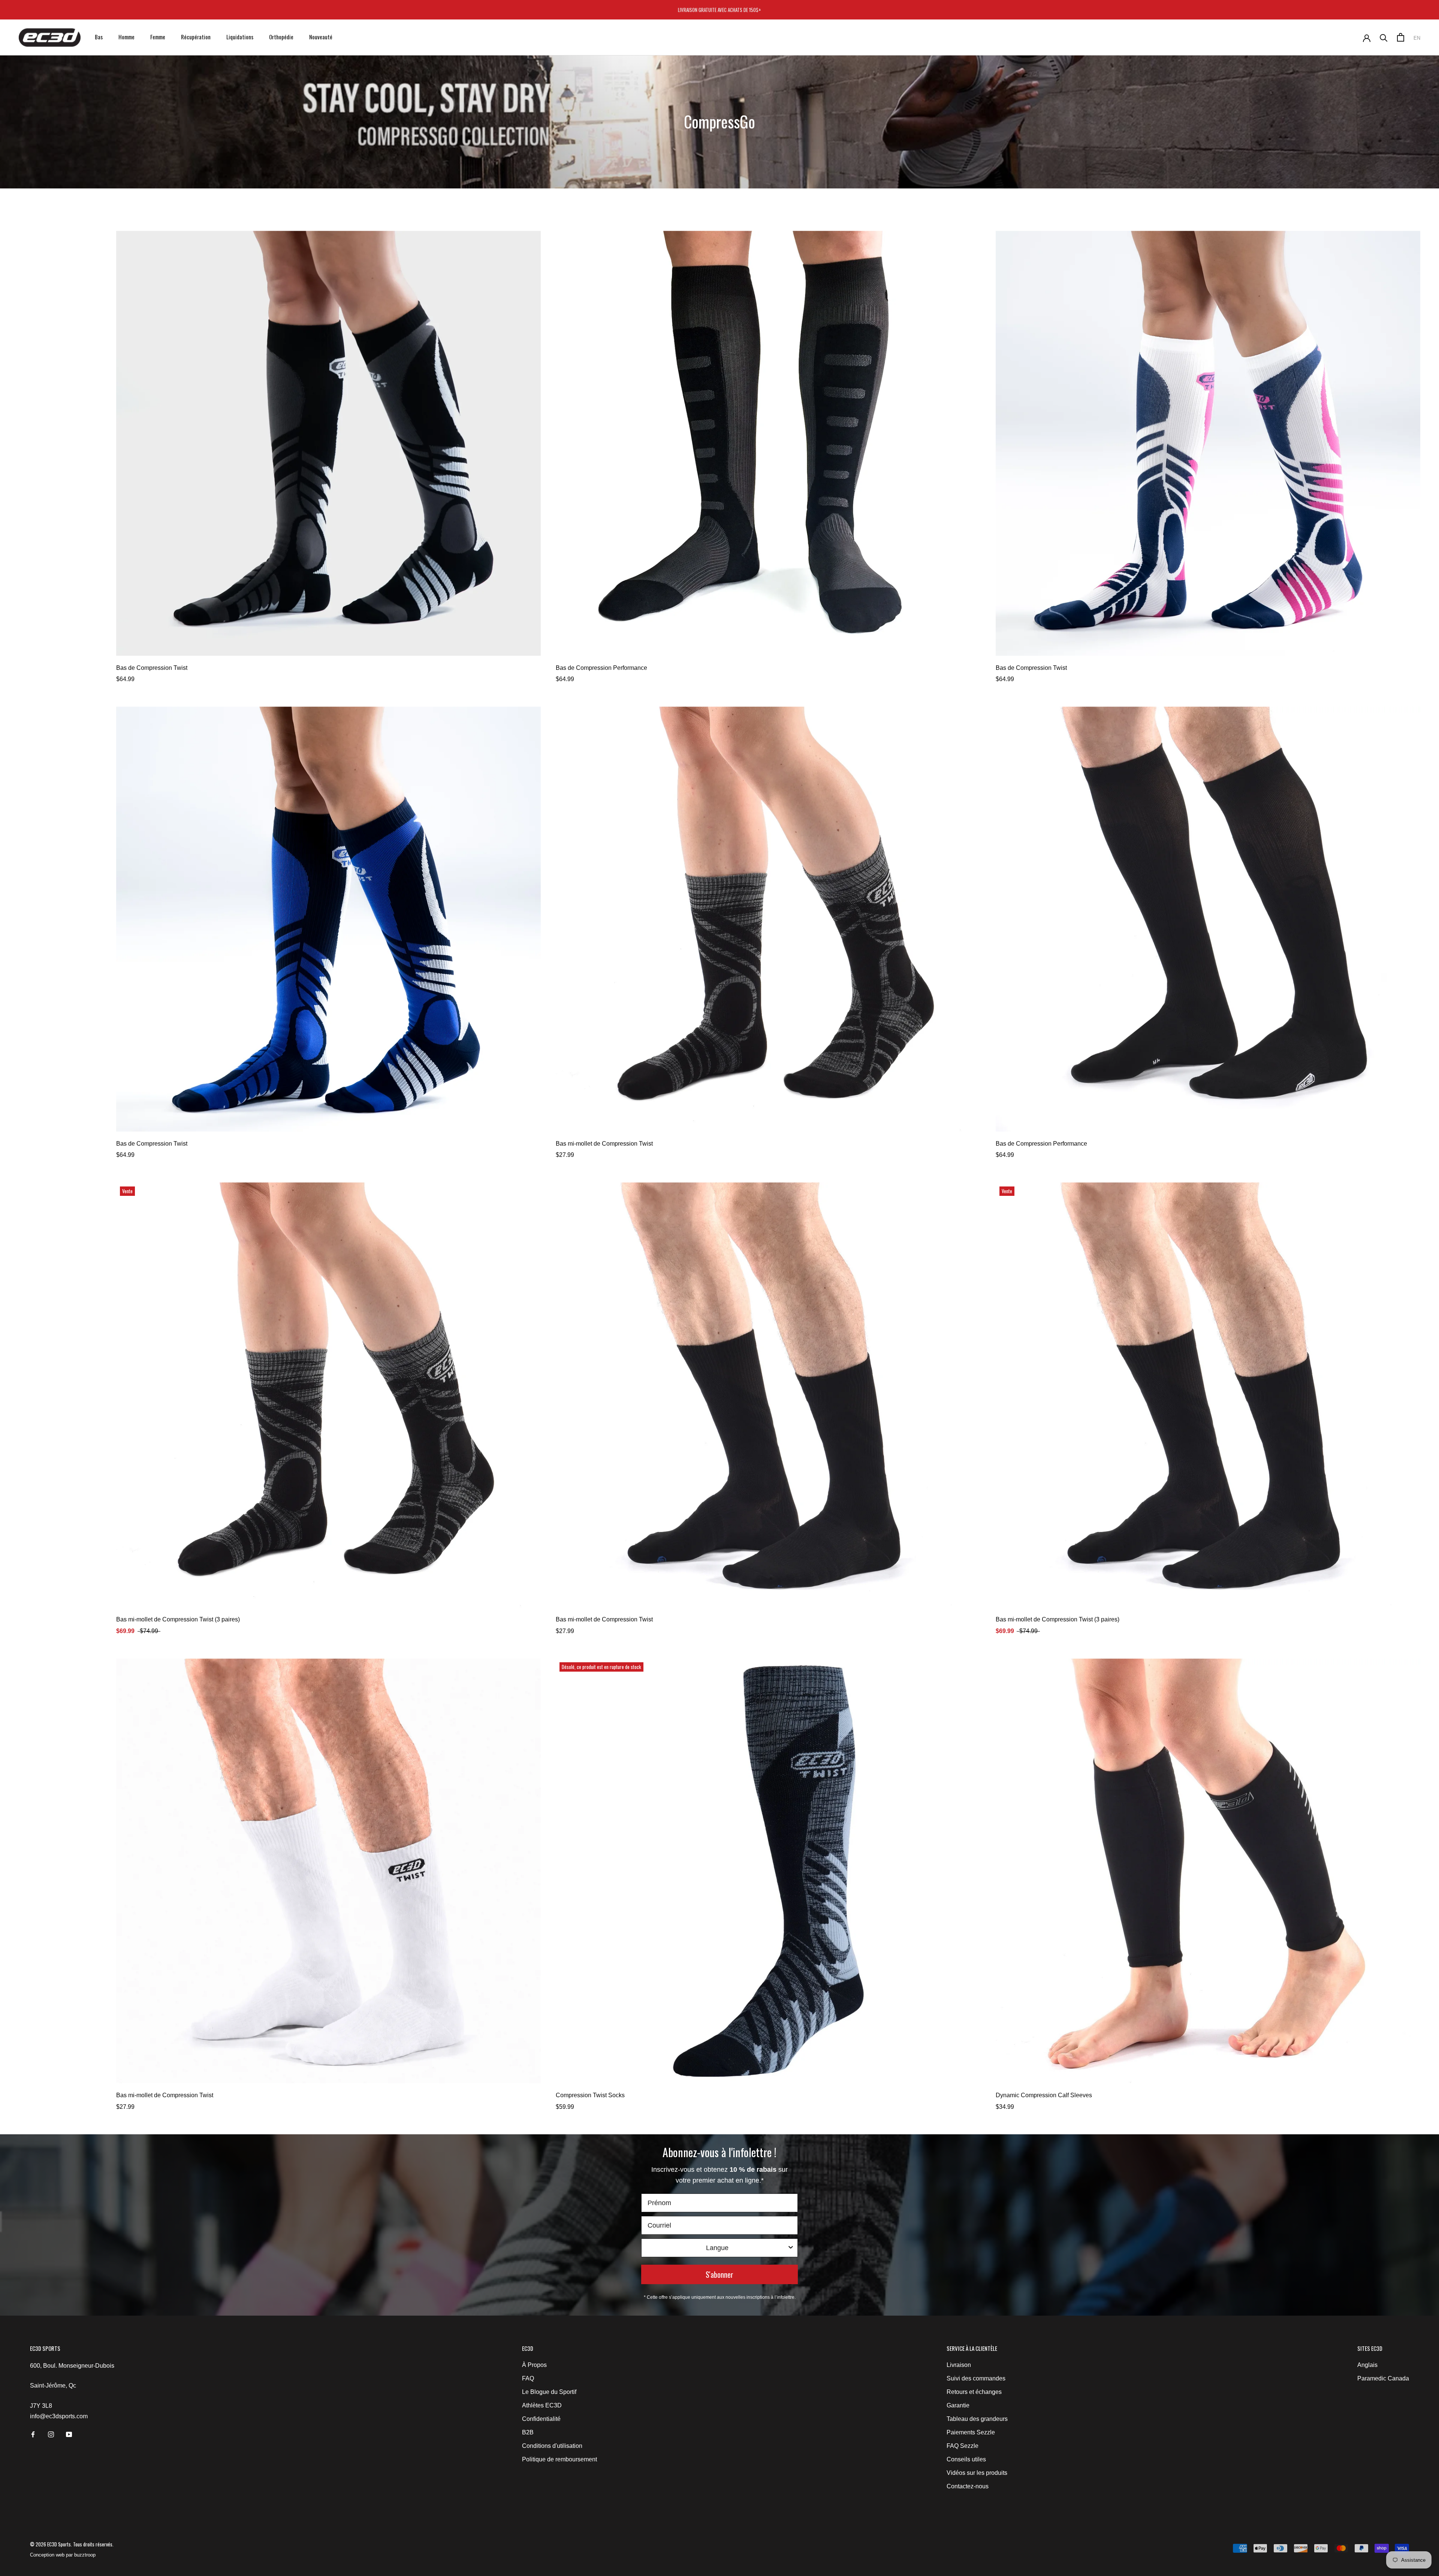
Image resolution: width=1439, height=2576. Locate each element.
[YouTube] (69, 2434)
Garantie (958, 2405)
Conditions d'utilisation (552, 2446)
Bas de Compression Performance (601, 668)
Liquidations (240, 37)
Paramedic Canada (1383, 2378)
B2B (528, 2432)
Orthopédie (281, 37)
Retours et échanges (974, 2392)
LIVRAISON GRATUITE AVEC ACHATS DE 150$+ (719, 10)
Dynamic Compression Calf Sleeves (1044, 2095)
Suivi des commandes (976, 2378)
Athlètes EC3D (542, 2405)
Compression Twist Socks (590, 2095)
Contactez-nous (968, 2486)
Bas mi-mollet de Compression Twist (604, 1144)
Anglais (1367, 2365)
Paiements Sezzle (971, 2432)
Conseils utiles (966, 2459)
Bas (99, 37)
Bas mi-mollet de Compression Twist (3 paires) (178, 1619)
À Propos (534, 2365)
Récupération (196, 37)
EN (1417, 38)
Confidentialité (541, 2419)
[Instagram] (51, 2434)
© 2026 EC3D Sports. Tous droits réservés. (72, 2544)
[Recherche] (1384, 37)
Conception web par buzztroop (63, 2555)
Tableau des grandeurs (977, 2419)
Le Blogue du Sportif (549, 2392)
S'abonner (719, 2274)
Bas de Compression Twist (152, 668)
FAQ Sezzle (963, 2446)
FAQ (528, 2378)
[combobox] (717, 2248)
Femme (158, 37)
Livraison (959, 2365)
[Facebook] (33, 2434)
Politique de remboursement (559, 2459)
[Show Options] (791, 2248)
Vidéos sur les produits (977, 2473)
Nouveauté (321, 37)
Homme (126, 37)
